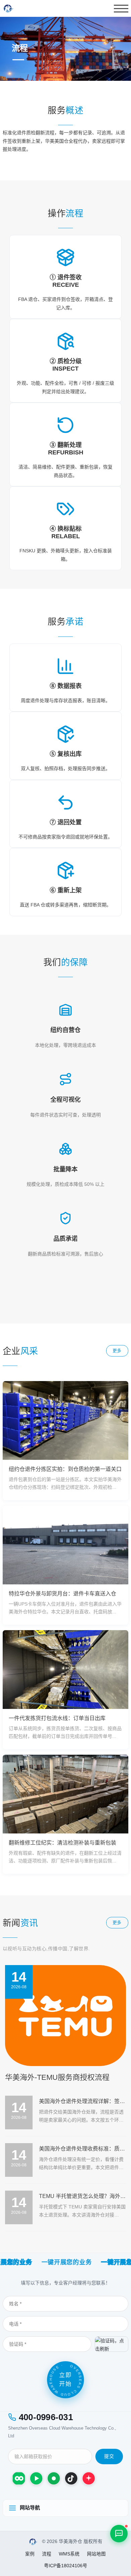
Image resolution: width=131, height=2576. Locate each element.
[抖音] (71, 2478)
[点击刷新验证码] (112, 2344)
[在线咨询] (119, 2534)
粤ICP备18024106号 (66, 2566)
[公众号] (54, 2478)
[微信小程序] (19, 2478)
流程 (47, 2554)
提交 (109, 2456)
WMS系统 (69, 2554)
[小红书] (89, 2478)
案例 (30, 2554)
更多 (117, 1351)
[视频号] (36, 2478)
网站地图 (96, 2554)
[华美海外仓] (33, 2542)
